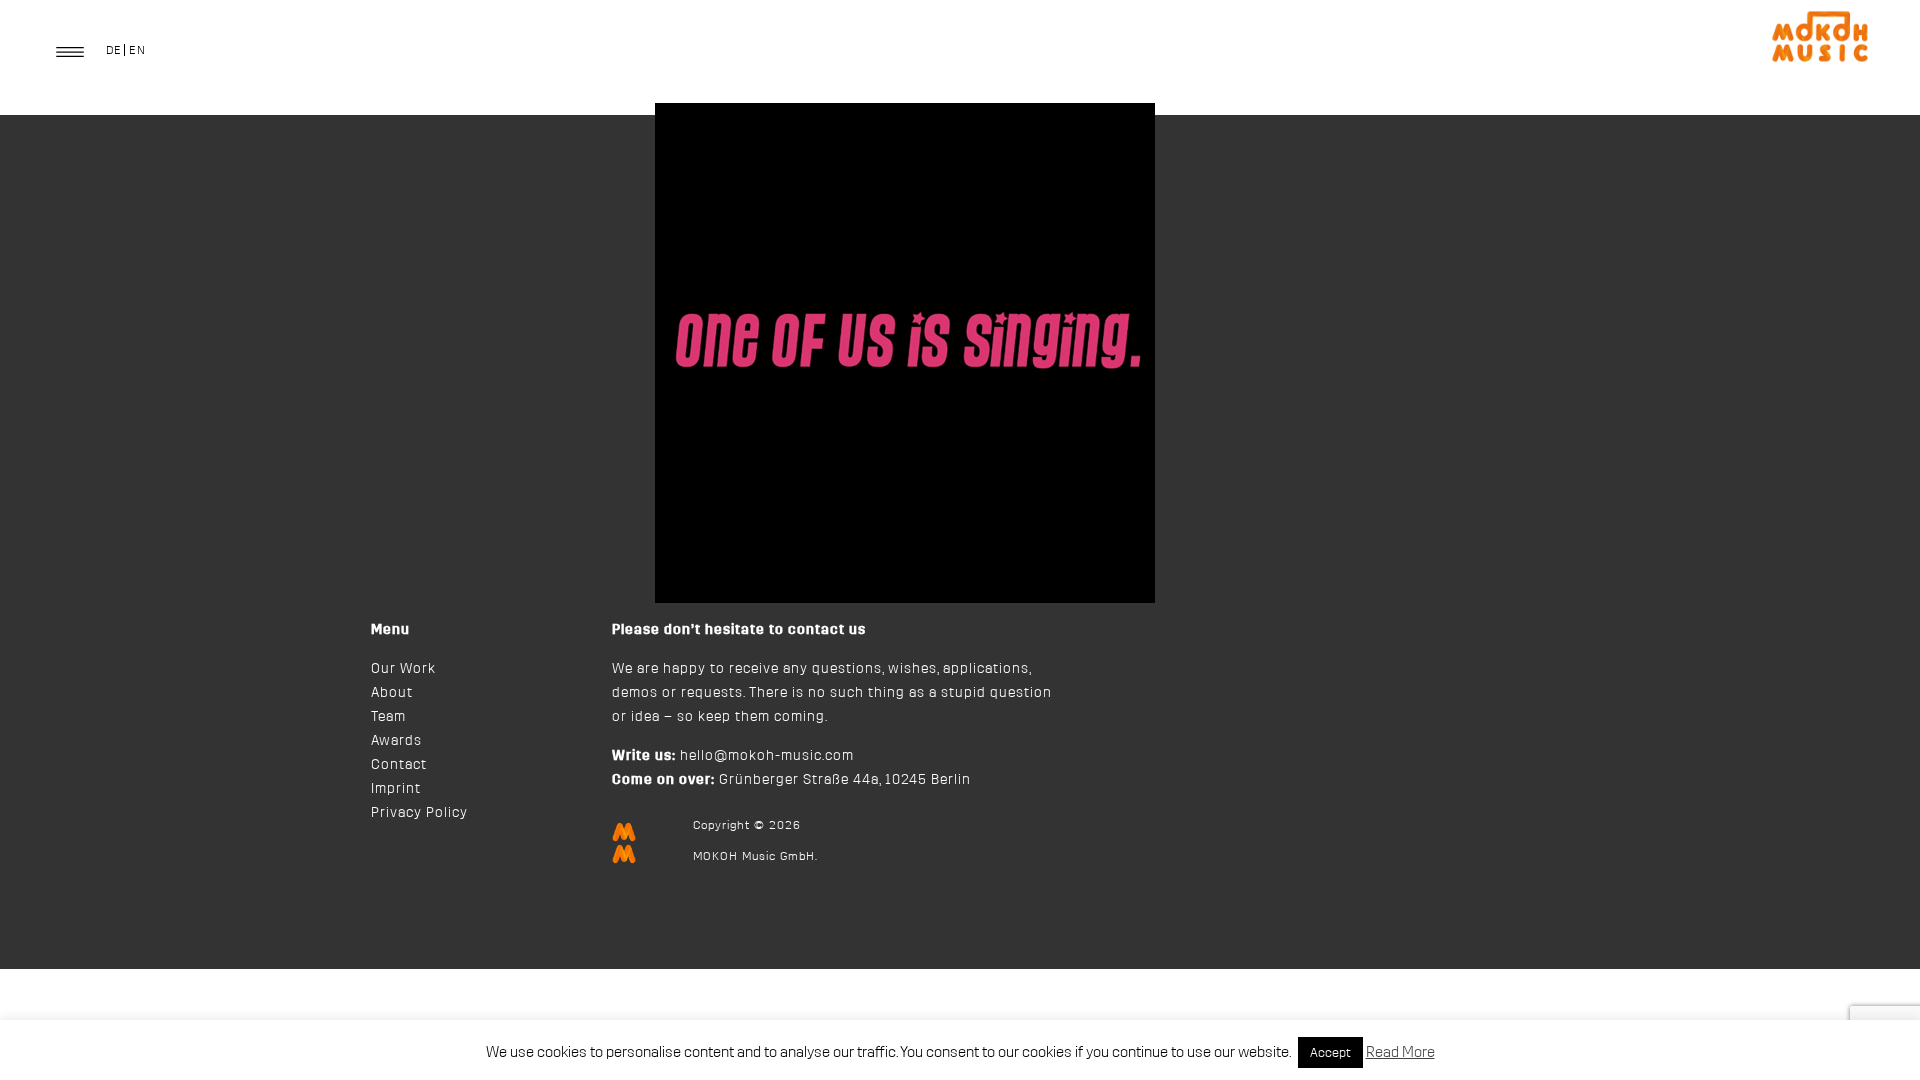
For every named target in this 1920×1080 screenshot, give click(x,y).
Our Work (403, 669)
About (392, 693)
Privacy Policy (419, 813)
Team (388, 717)
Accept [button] (1330, 1052)
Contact (399, 765)
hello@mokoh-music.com (767, 756)
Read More (1400, 1052)
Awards (396, 741)
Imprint (396, 789)
